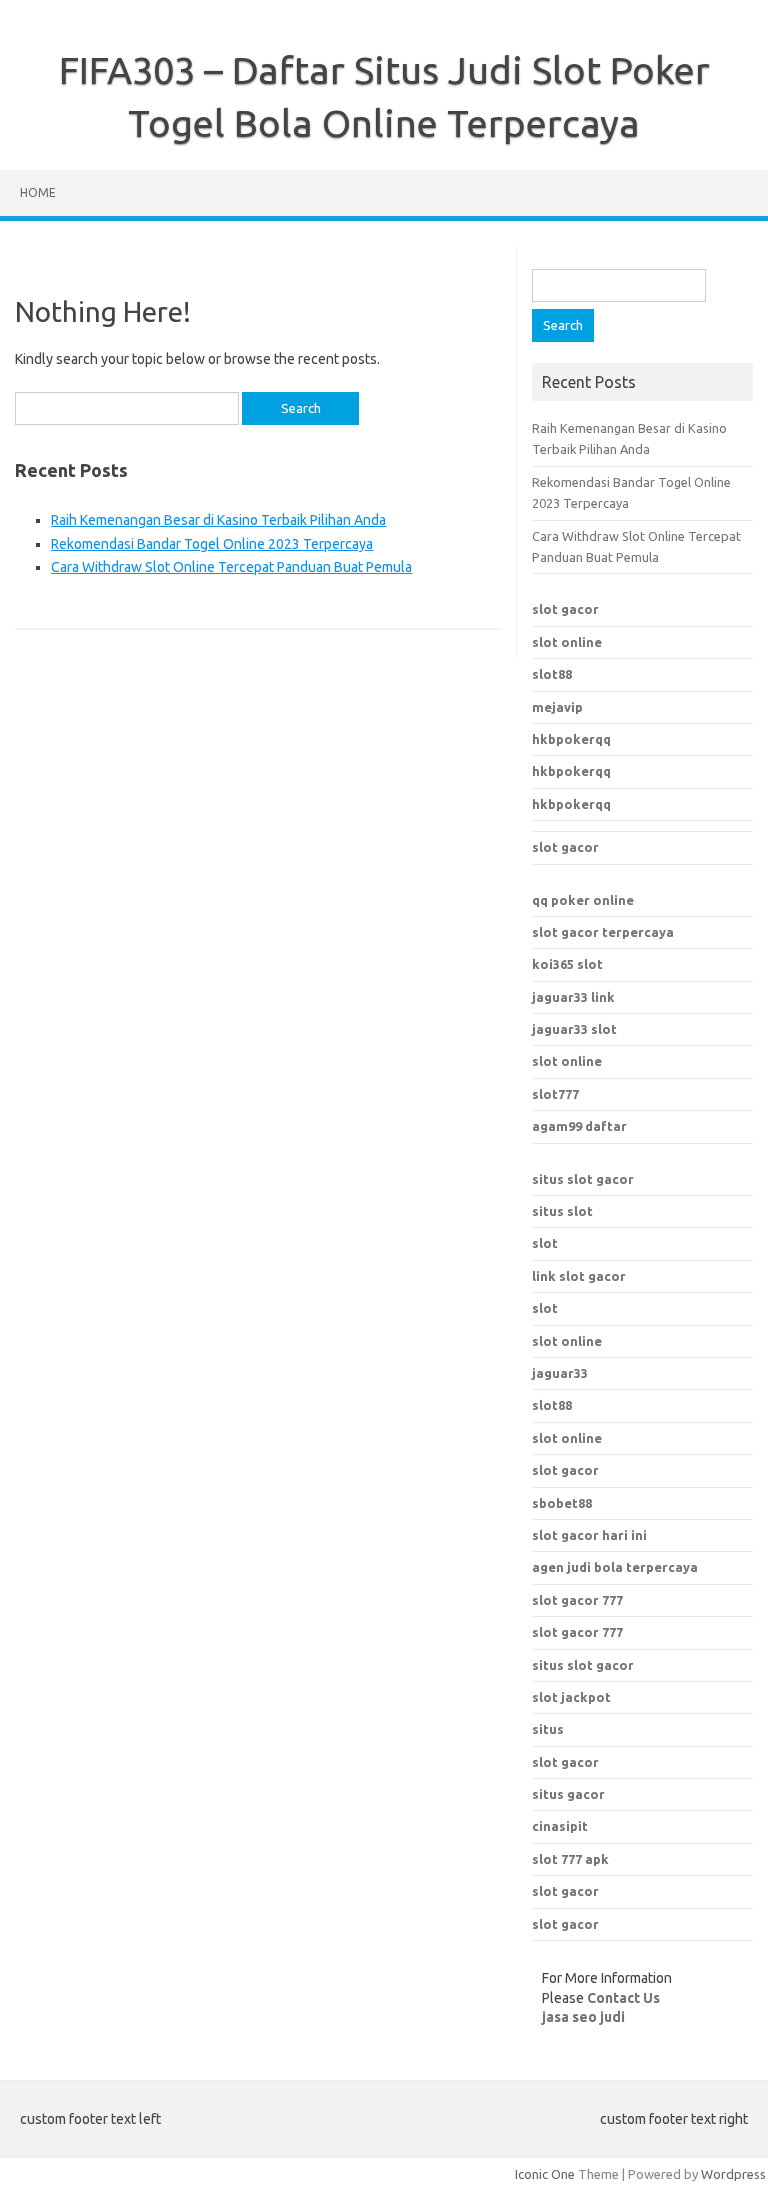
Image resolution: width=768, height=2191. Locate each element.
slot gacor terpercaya (603, 932)
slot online (567, 642)
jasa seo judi (583, 2017)
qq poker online (583, 900)
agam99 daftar (579, 1126)
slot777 (555, 1094)
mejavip (557, 707)
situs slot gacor (583, 1179)
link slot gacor (579, 1276)
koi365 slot (567, 964)
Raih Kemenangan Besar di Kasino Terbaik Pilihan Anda (218, 520)
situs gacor (568, 1794)
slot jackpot (571, 1697)
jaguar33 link (573, 997)
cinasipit (560, 1826)
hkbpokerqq (571, 739)
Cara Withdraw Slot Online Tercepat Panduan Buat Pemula (231, 567)
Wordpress (733, 2174)
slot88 (552, 674)
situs (548, 1729)
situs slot (562, 1211)
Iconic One (545, 2174)
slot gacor (565, 609)
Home (38, 192)
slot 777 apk (570, 1859)
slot (545, 1243)
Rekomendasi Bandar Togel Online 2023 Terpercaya (212, 544)
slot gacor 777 (577, 1600)
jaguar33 (560, 1373)
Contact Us (623, 1998)
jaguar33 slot (574, 1029)
